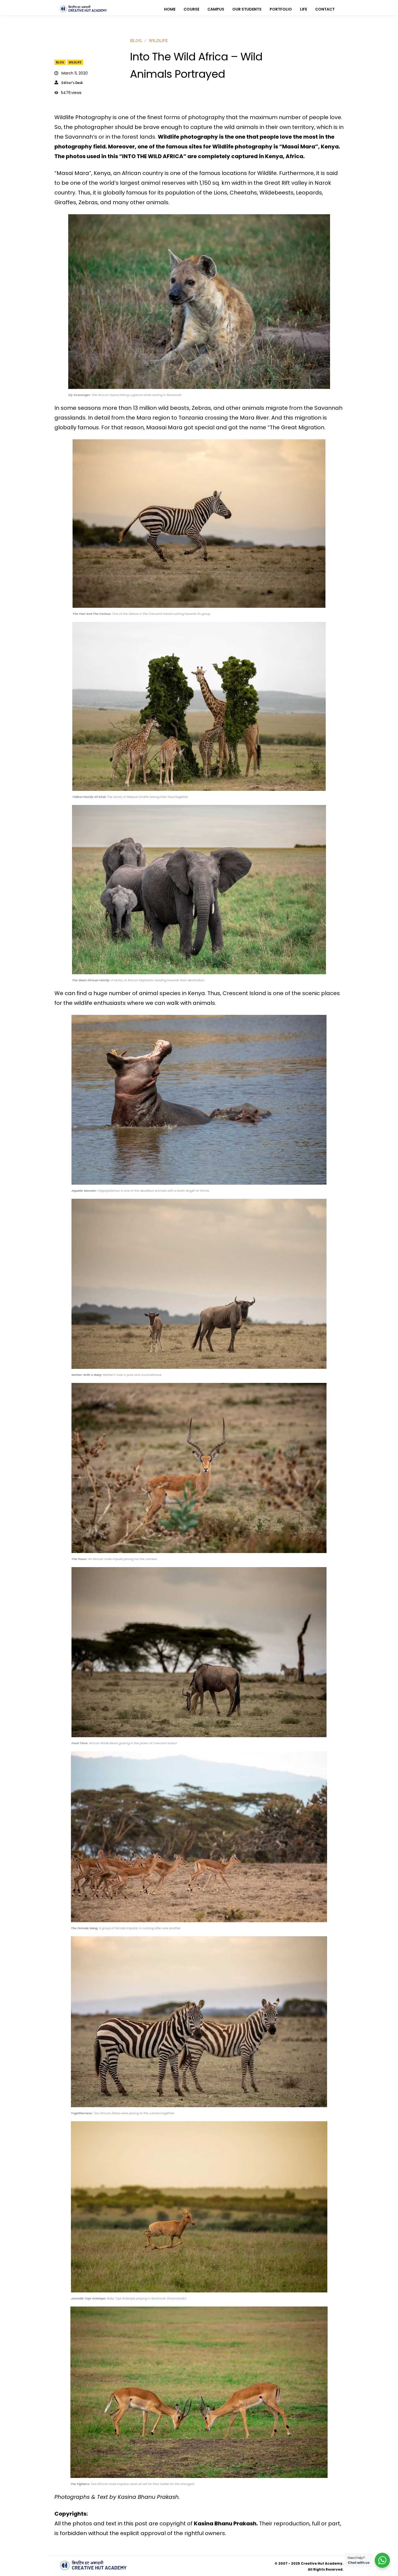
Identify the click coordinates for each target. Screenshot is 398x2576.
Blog (60, 62)
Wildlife (75, 62)
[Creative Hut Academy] (83, 9)
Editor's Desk (72, 83)
